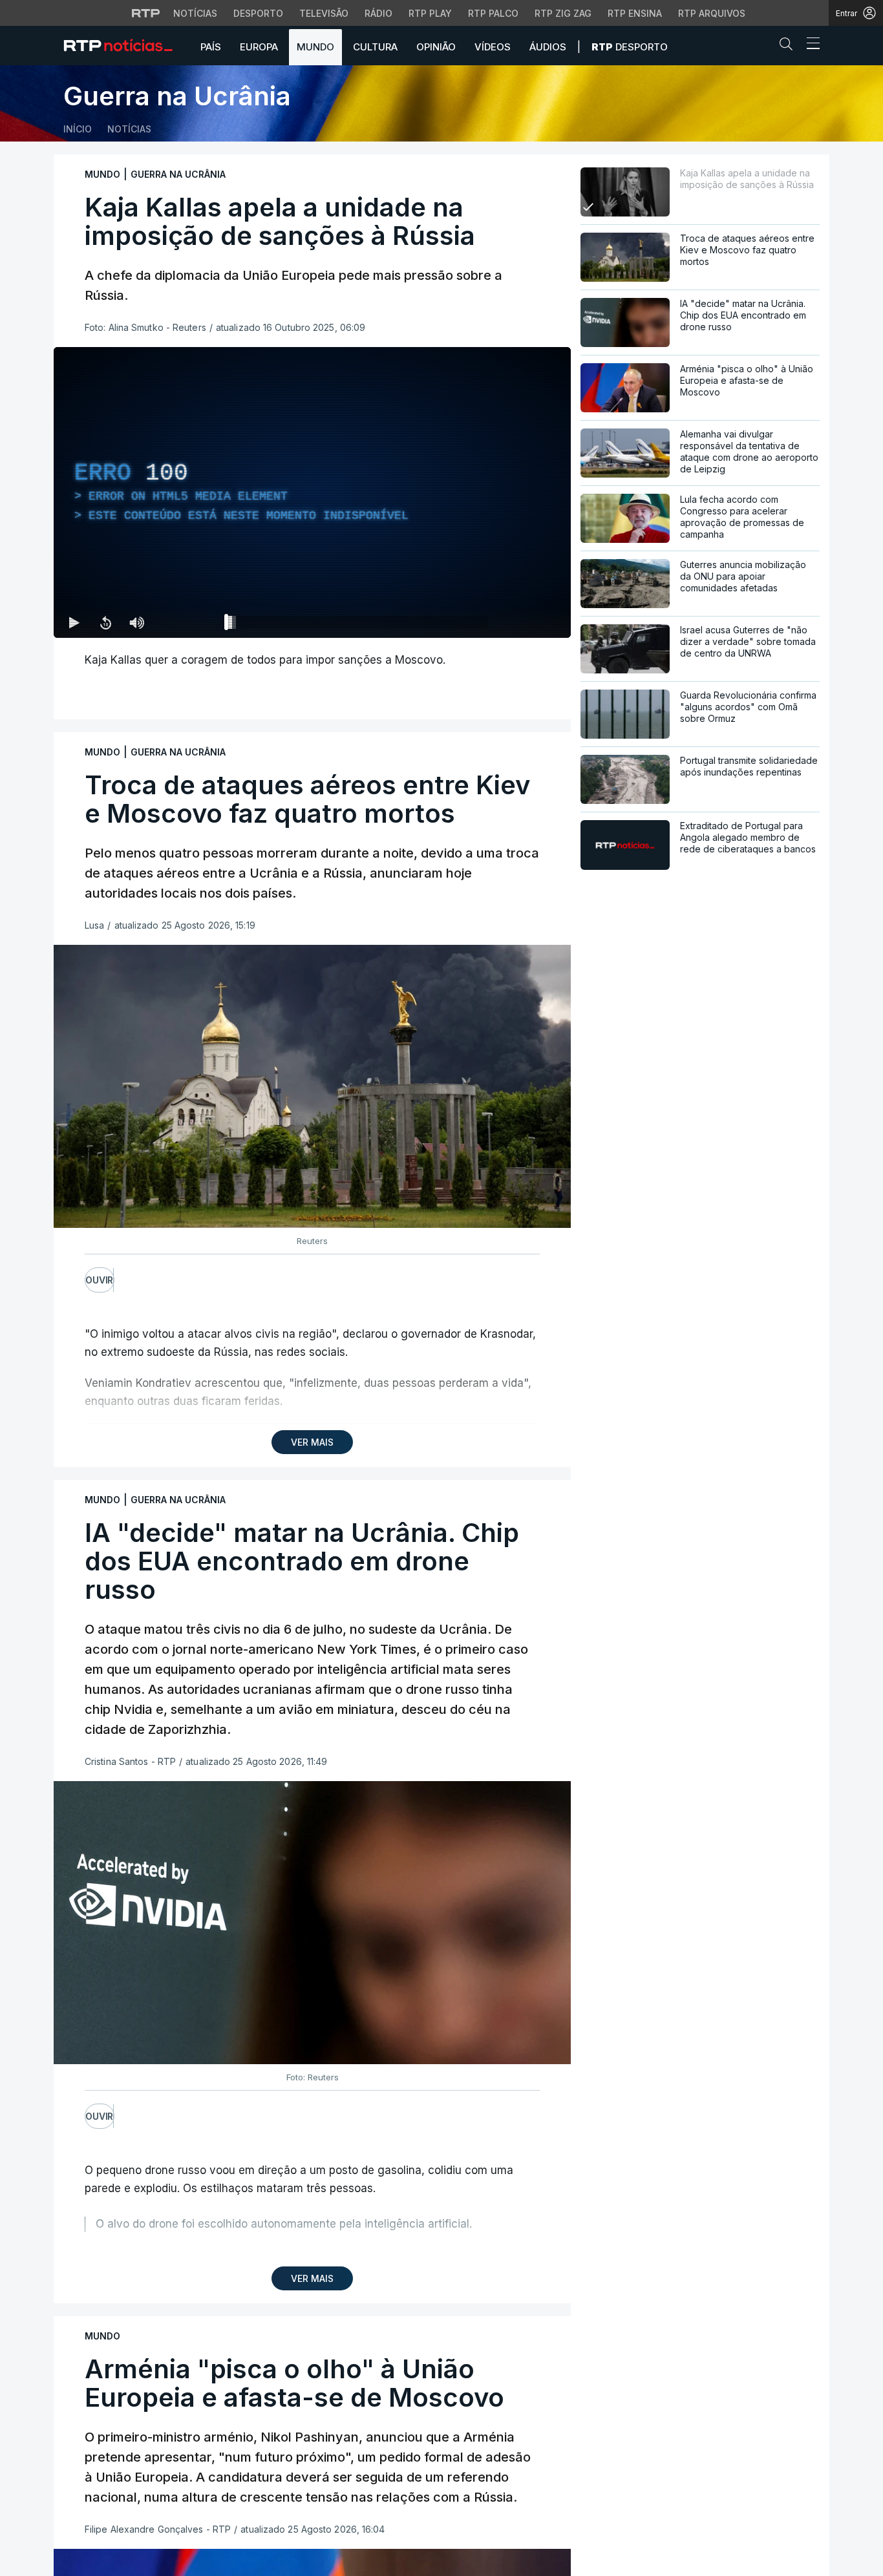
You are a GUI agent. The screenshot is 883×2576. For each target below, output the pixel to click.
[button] (789, 47)
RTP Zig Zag (563, 13)
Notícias (195, 13)
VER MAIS (312, 1442)
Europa (259, 47)
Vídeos (493, 47)
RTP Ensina (635, 13)
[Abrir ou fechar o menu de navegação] (809, 45)
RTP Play (430, 13)
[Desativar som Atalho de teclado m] (136, 622)
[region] (312, 492)
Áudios (548, 47)
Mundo (315, 47)
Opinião (436, 47)
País (211, 47)
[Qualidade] (519, 622)
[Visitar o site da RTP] (146, 13)
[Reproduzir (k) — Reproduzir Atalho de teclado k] (74, 622)
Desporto (258, 13)
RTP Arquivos (712, 13)
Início (78, 129)
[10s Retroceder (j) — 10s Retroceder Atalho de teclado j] (105, 622)
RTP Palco (493, 13)
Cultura (375, 47)
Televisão (324, 13)
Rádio (378, 13)
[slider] (359, 625)
